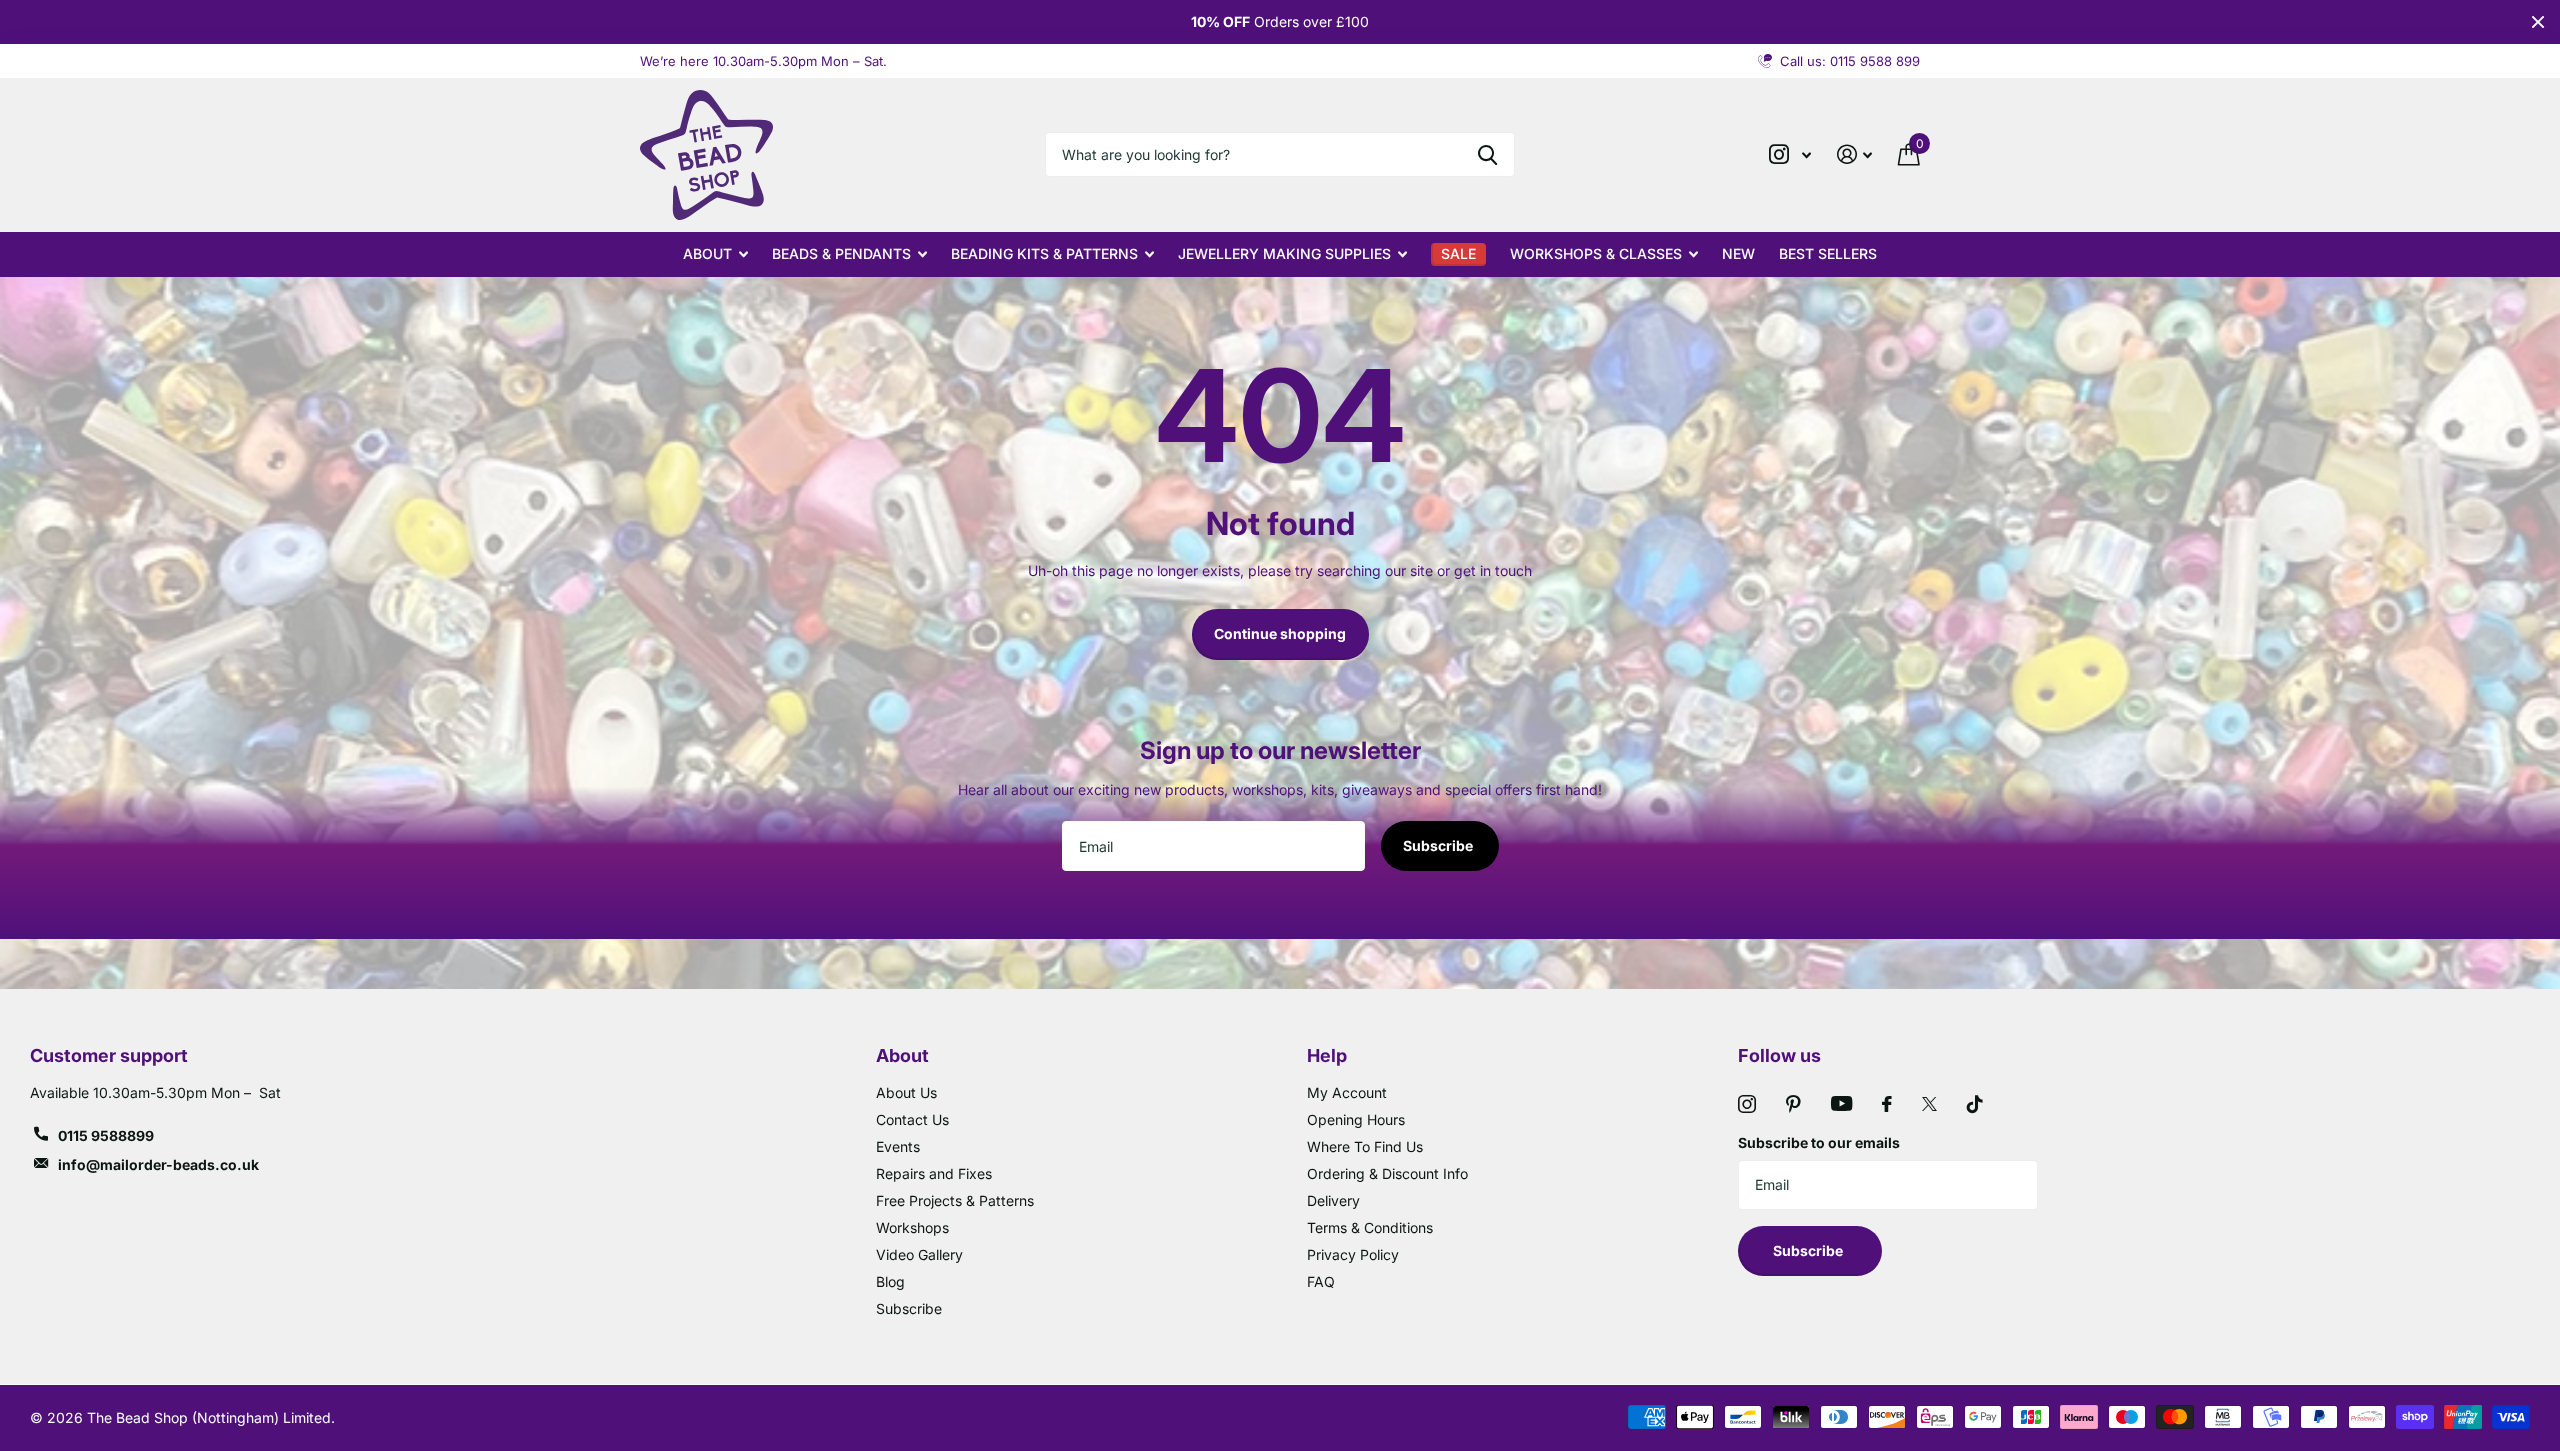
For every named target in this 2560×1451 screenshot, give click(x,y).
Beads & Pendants (841, 253)
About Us (906, 1092)
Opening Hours (1356, 1119)
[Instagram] (1747, 1104)
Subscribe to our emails (1819, 1142)
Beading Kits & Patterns (1044, 253)
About (707, 253)
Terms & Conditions (1370, 1227)
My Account (1347, 1092)
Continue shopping (1280, 633)
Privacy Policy (1353, 1254)
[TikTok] (1975, 1104)
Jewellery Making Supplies (1284, 253)
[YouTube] (1841, 1103)
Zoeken (1487, 154)
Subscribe (1439, 845)
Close (2538, 22)
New (1738, 253)
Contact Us (912, 1119)
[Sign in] (1854, 154)
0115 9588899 (106, 1135)
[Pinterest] (1793, 1104)
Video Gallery (919, 1254)
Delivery (1333, 1200)
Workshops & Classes (1596, 253)
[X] (1929, 1104)
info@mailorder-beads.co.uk (158, 1164)
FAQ (1321, 1281)
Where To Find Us (1365, 1146)
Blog (890, 1281)
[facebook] (1887, 1104)
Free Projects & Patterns (955, 1200)
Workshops (912, 1227)
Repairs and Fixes (934, 1173)
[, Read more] (1790, 154)
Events (898, 1146)
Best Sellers (1828, 253)
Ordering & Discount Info (1387, 1173)
